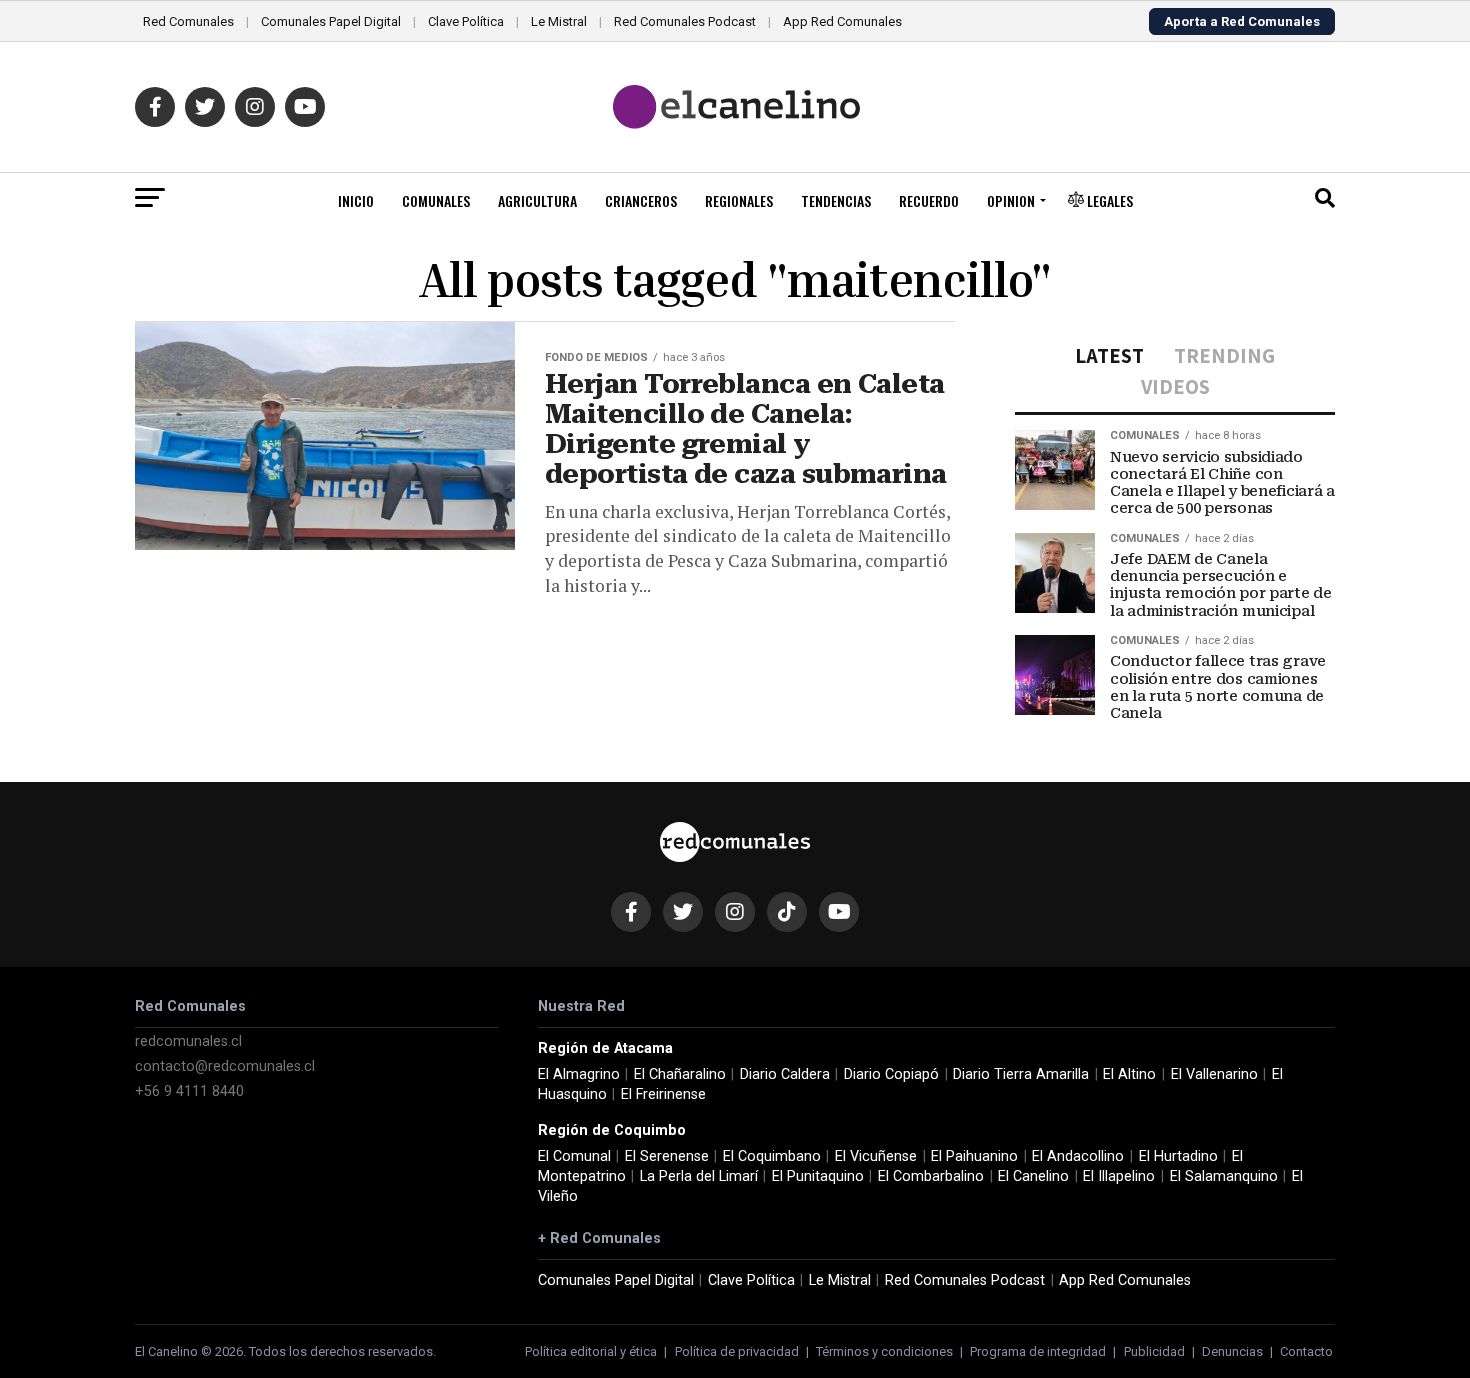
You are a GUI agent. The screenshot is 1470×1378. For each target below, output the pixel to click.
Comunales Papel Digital (331, 21)
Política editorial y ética (591, 1351)
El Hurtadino (1178, 1156)
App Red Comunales (842, 21)
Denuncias (1232, 1351)
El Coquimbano (772, 1156)
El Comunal (574, 1156)
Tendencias (836, 200)
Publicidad (1154, 1351)
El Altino (1129, 1074)
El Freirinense (663, 1094)
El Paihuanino (974, 1156)
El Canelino (1033, 1176)
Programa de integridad (1038, 1351)
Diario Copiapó (891, 1074)
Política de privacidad (737, 1351)
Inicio (356, 200)
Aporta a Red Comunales (1242, 21)
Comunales (436, 200)
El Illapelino (1119, 1176)
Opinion (1011, 200)
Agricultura (537, 200)
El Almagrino (579, 1074)
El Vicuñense (876, 1156)
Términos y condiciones (884, 1351)
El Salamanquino (1224, 1176)
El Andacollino (1078, 1156)
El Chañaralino (680, 1074)
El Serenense (667, 1156)
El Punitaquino (818, 1176)
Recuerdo (929, 200)
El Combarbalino (931, 1176)
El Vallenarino (1214, 1074)
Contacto (1306, 1351)
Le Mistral (559, 21)
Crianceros (641, 200)
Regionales (739, 200)
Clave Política (466, 21)
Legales (1108, 200)
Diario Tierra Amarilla (1021, 1074)
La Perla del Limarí (699, 1176)
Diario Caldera (785, 1074)
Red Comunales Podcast (685, 21)
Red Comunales (188, 21)
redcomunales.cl (188, 1041)
